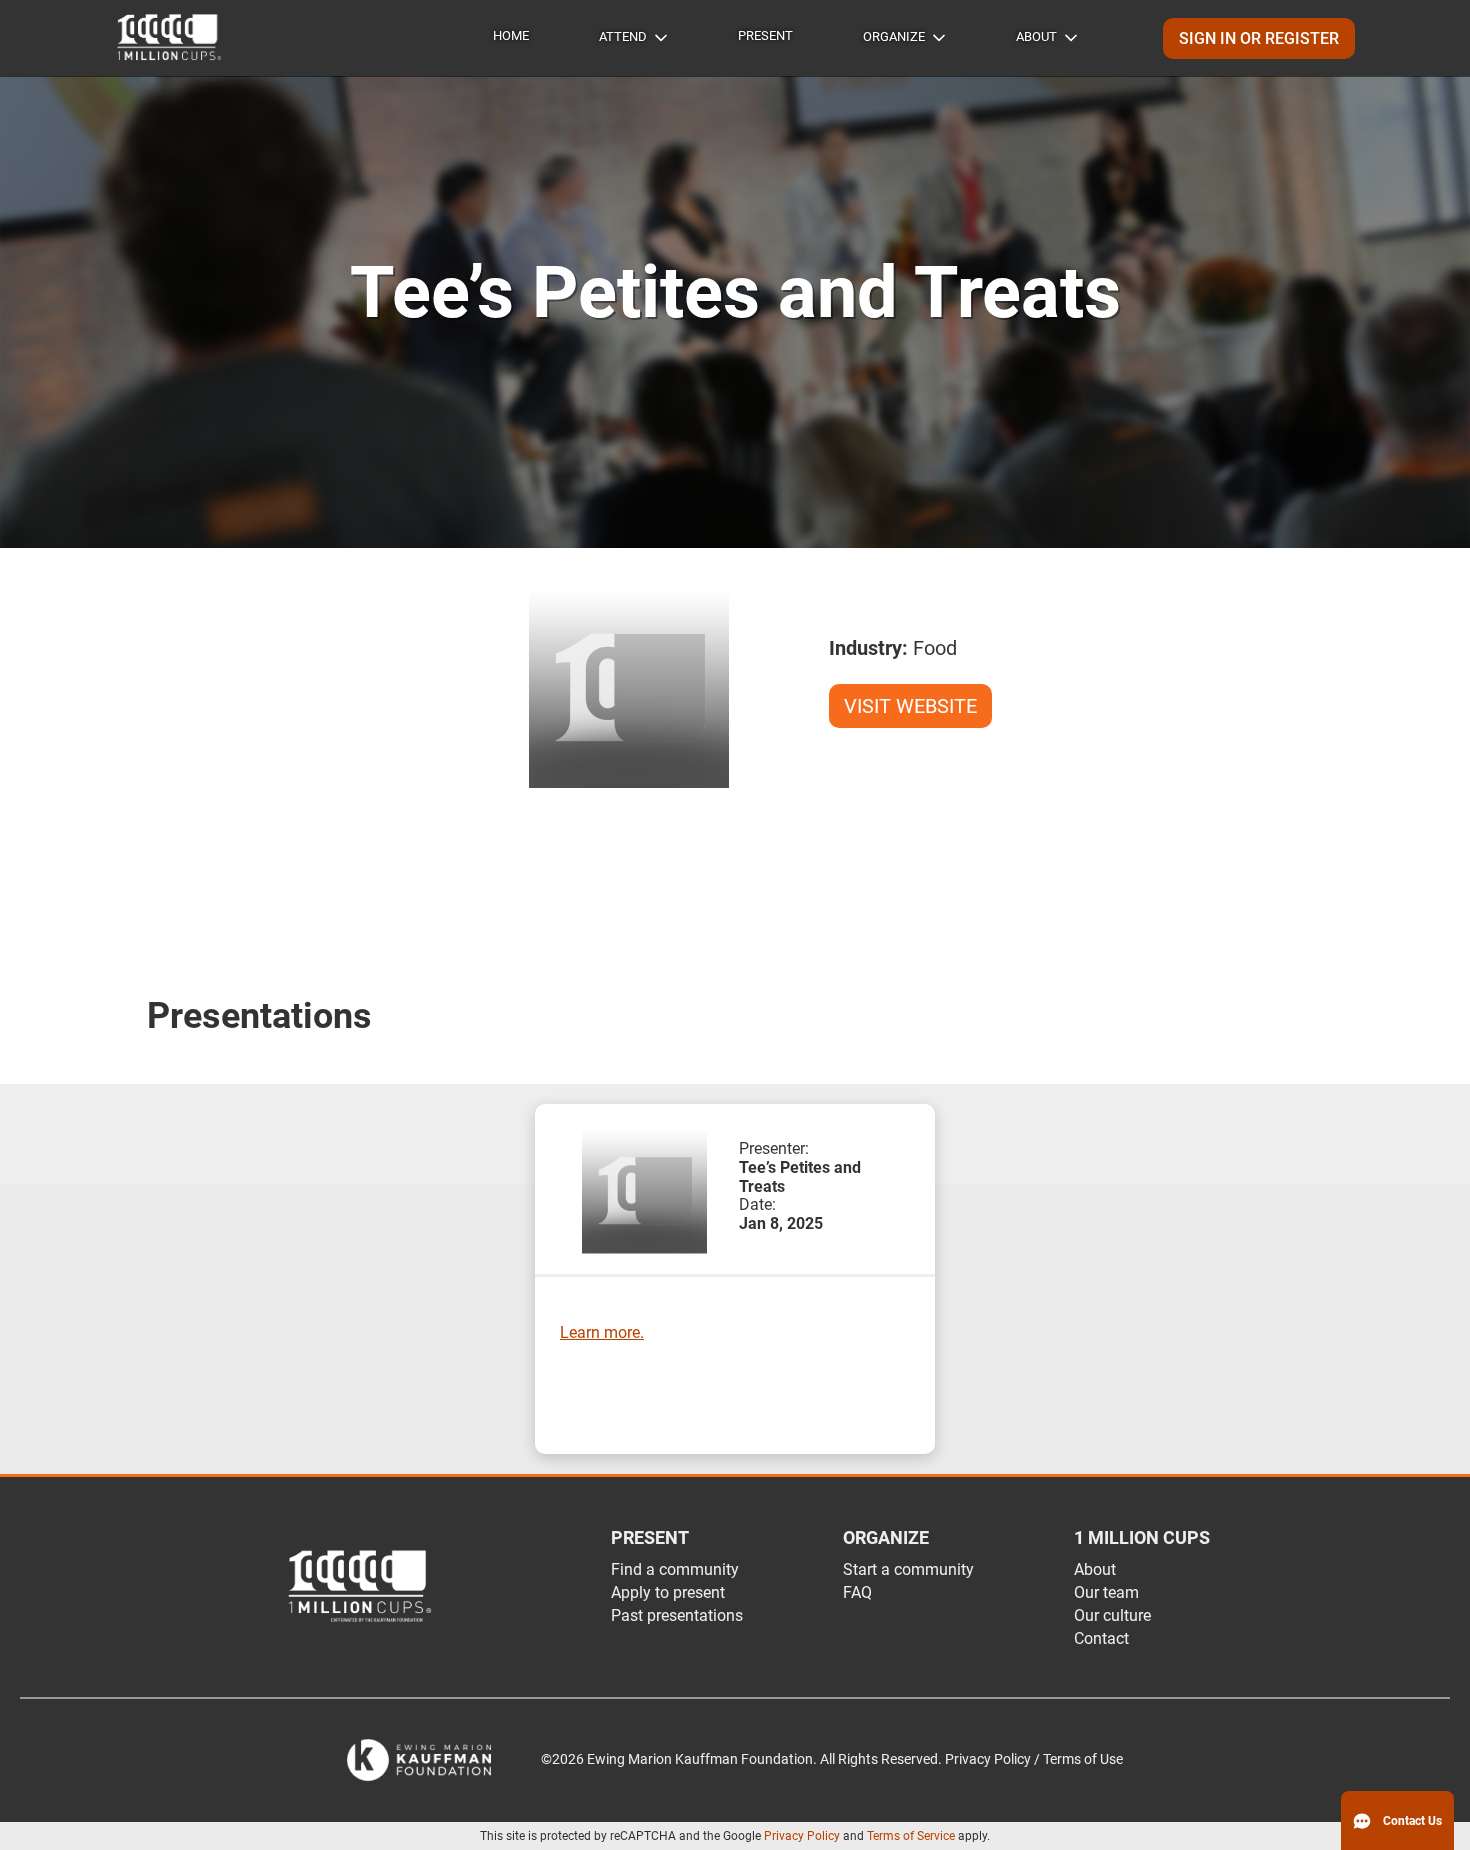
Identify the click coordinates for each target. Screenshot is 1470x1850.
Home (511, 35)
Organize (894, 36)
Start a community (908, 1569)
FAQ (857, 1592)
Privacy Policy (802, 1836)
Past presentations (677, 1615)
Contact (1101, 1638)
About (1036, 36)
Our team (1106, 1592)
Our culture (1112, 1615)
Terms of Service (911, 1836)
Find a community (675, 1569)
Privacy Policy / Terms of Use (1034, 1759)
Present (765, 35)
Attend (623, 36)
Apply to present (668, 1592)
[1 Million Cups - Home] (170, 38)
